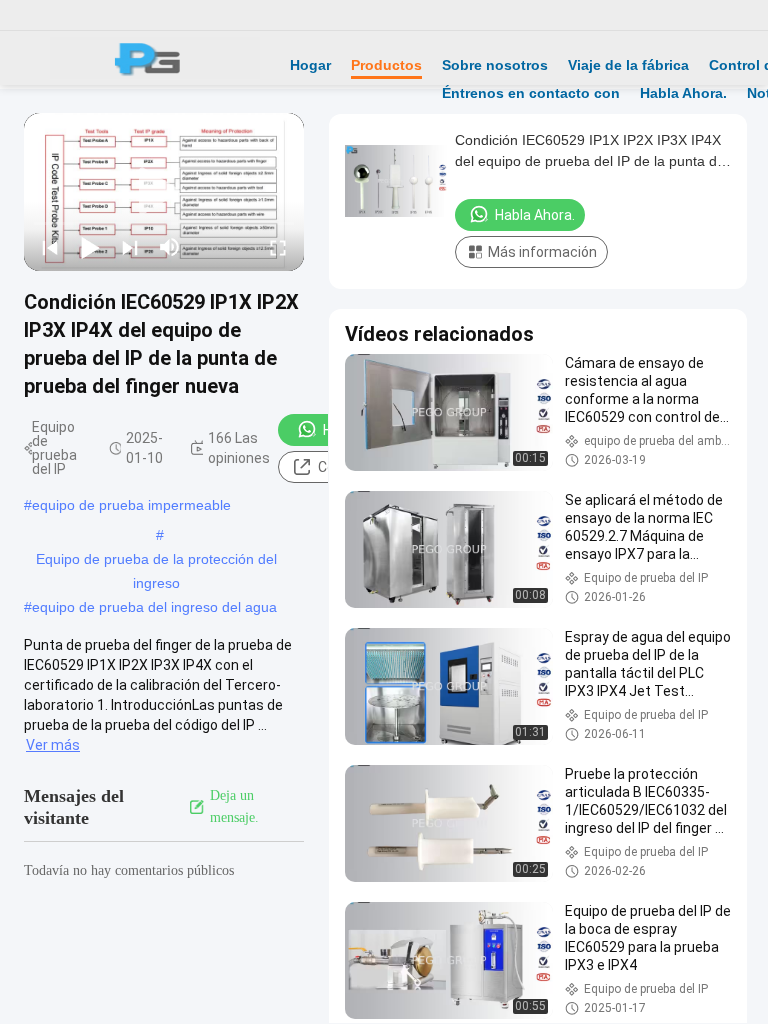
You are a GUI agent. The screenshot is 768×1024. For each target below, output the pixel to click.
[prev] (50, 247)
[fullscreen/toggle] (278, 247)
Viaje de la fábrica (628, 65)
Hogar (310, 65)
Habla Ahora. (683, 93)
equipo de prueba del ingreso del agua (154, 607)
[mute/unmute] (170, 247)
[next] (130, 247)
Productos (386, 65)
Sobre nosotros (495, 65)
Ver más (53, 745)
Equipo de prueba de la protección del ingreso (156, 561)
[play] (164, 192)
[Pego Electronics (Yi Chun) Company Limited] (155, 58)
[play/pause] (90, 247)
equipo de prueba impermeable (131, 505)
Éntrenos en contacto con (531, 93)
